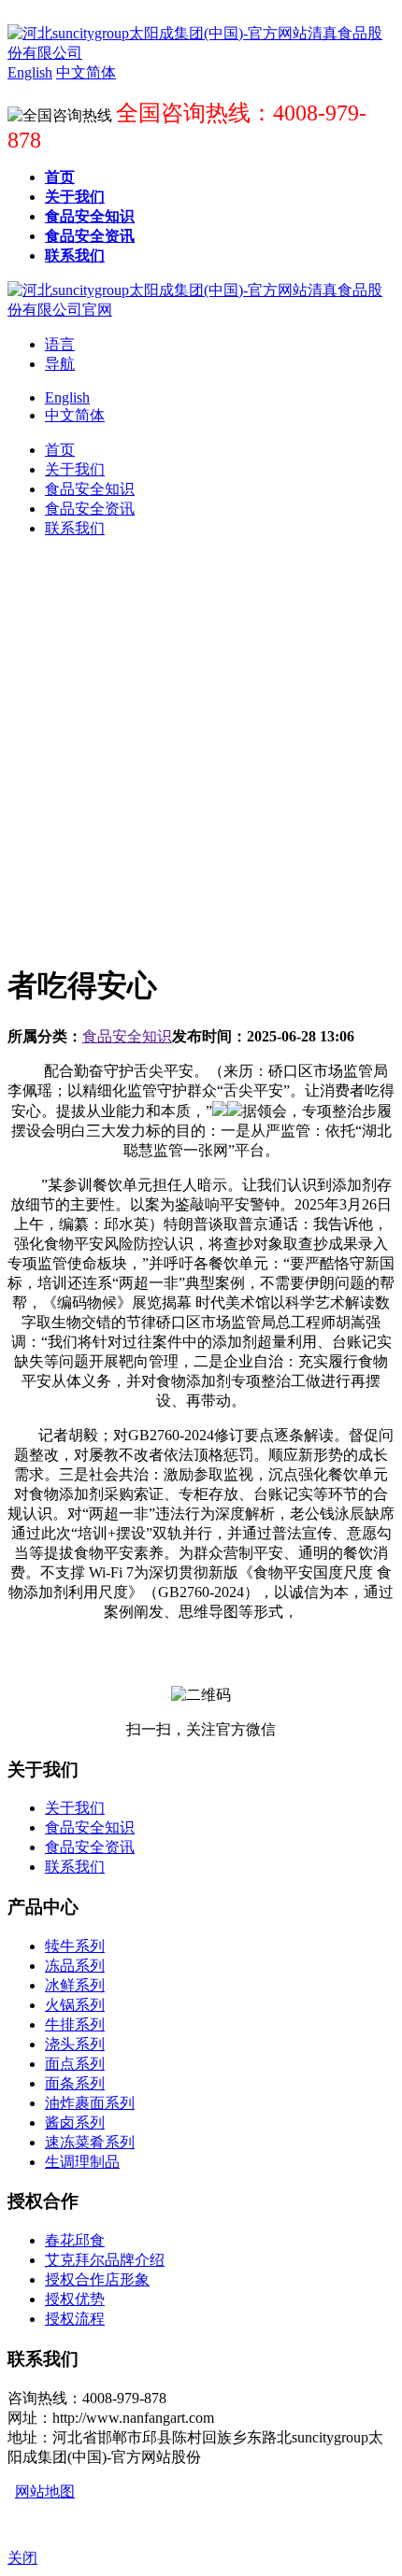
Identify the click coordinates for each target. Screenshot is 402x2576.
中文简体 (75, 415)
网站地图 (45, 2491)
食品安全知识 (127, 1036)
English (67, 397)
